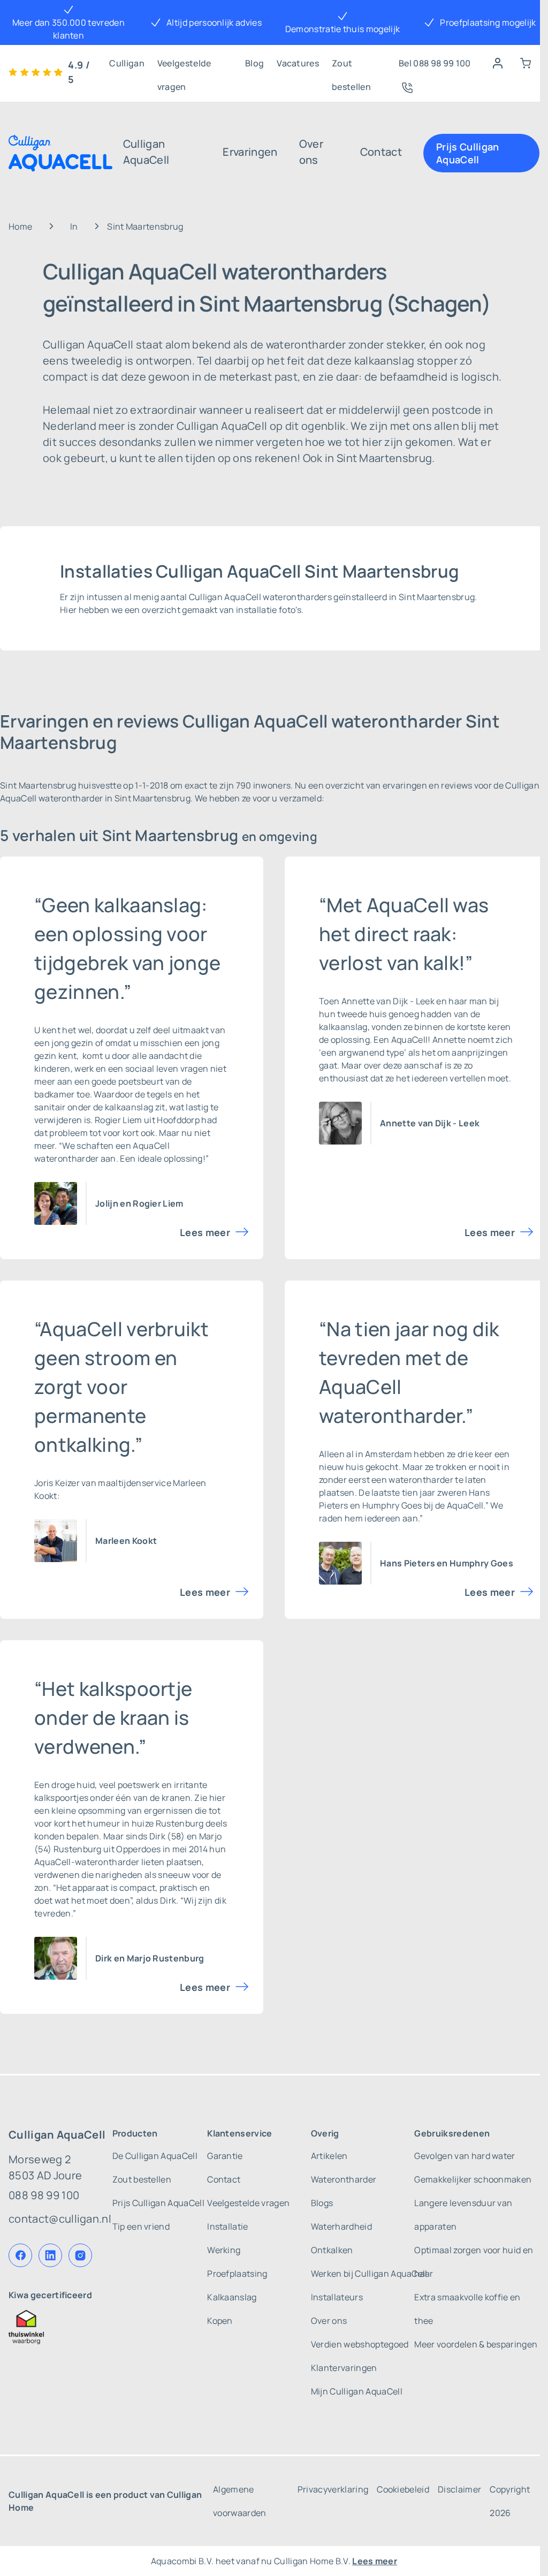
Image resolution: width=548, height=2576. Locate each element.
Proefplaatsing (237, 2274)
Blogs (322, 2203)
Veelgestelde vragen (184, 66)
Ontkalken (332, 2250)
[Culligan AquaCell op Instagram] (80, 2255)
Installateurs (337, 2297)
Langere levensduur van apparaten (463, 2215)
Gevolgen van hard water (465, 2156)
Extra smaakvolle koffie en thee (467, 2309)
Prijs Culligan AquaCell (467, 153)
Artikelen (329, 2156)
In (74, 226)
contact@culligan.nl (60, 2219)
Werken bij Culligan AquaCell (369, 2274)
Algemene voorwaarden (240, 2501)
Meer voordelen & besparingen (476, 2344)
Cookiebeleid (403, 2489)
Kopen (220, 2321)
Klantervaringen (344, 2368)
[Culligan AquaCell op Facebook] (20, 2255)
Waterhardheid (341, 2226)
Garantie (225, 2156)
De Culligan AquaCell (155, 2156)
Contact (381, 152)
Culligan (127, 63)
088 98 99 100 (44, 2195)
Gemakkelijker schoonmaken (473, 2179)
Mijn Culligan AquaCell (357, 2391)
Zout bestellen (351, 66)
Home (20, 226)
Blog (254, 63)
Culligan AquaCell (146, 152)
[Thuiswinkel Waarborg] (60, 2327)
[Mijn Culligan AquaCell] (498, 63)
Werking (224, 2250)
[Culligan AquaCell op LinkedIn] (50, 2255)
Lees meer (205, 1232)
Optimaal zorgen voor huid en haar (474, 2262)
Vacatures (298, 63)
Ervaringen (250, 152)
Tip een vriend (141, 2226)
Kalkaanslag (232, 2297)
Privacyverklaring (333, 2489)
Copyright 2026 (510, 2501)
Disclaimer (459, 2489)
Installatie (228, 2226)
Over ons (311, 152)
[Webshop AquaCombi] (526, 63)
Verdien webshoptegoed (360, 2344)
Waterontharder (344, 2179)
